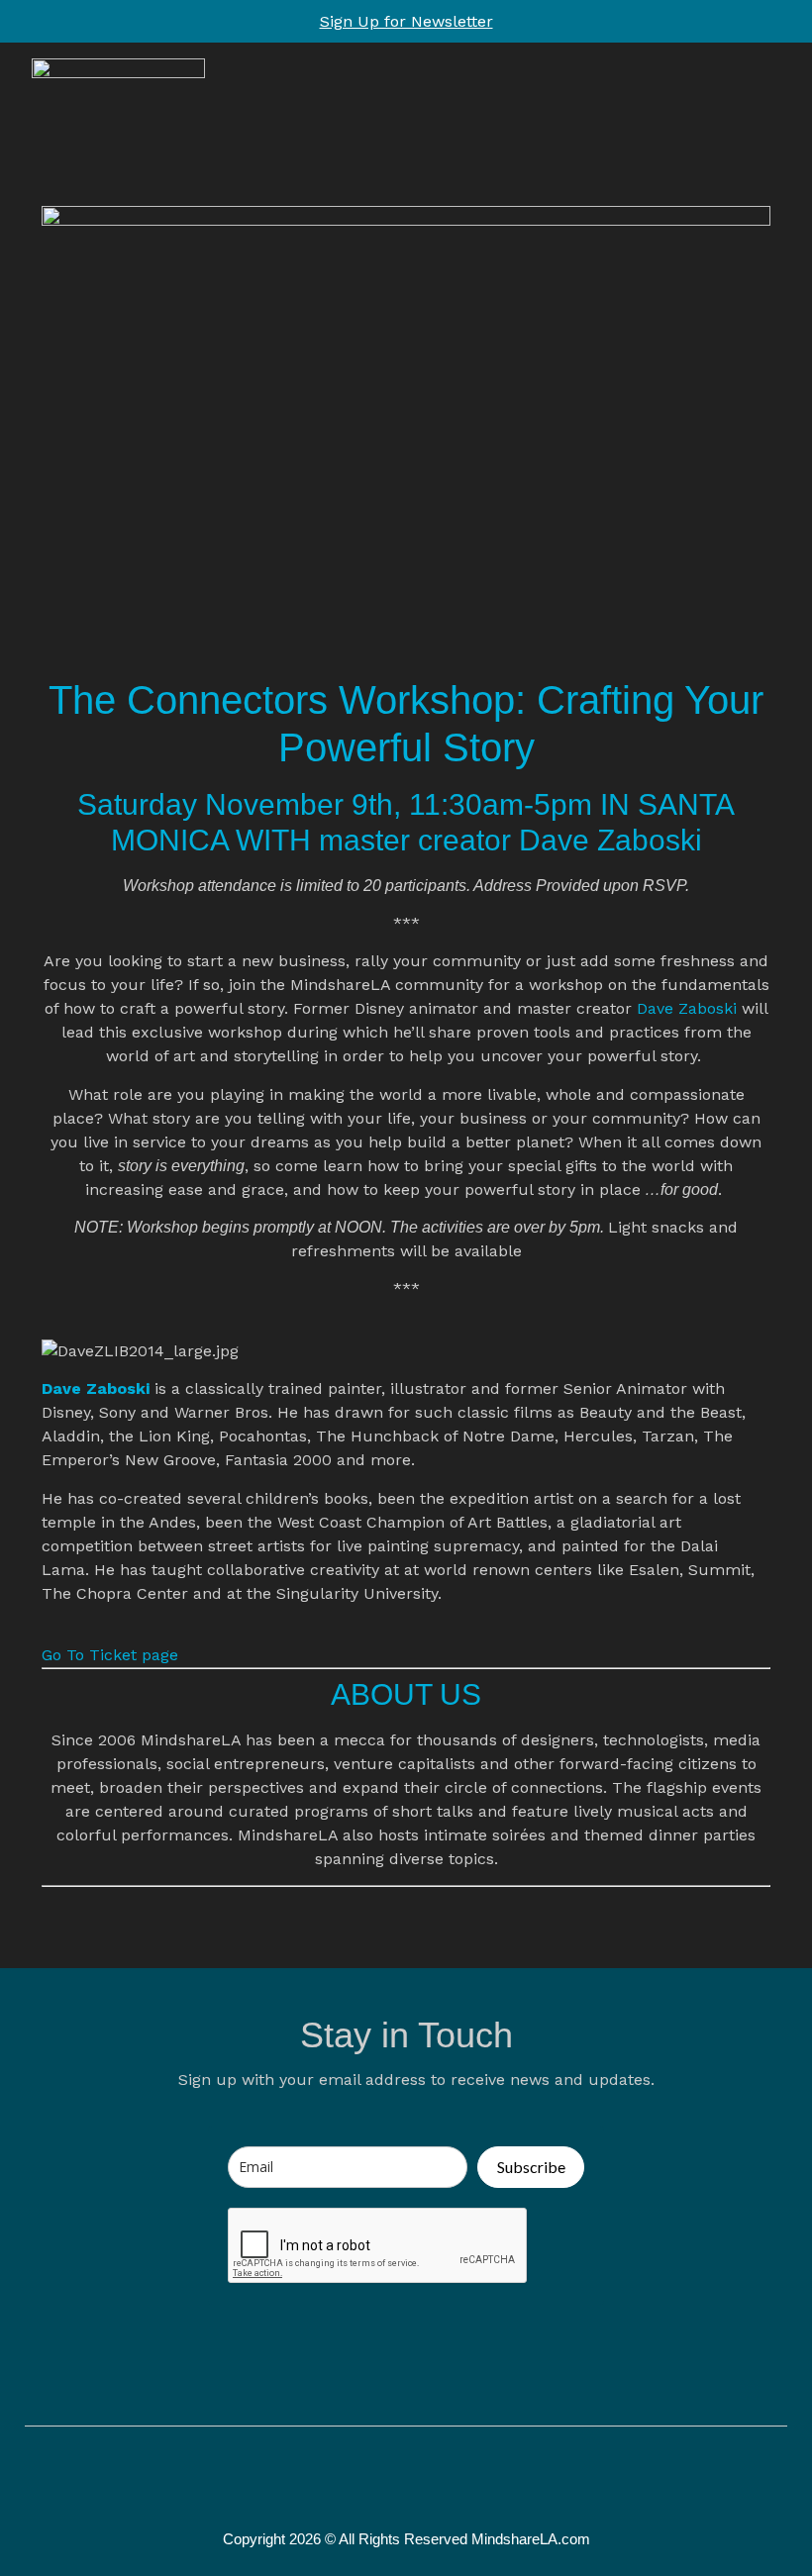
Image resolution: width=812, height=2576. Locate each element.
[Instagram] (427, 2479)
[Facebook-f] (344, 2479)
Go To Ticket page (110, 1655)
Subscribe (531, 2167)
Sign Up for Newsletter (406, 21)
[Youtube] (468, 2479)
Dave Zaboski (687, 1008)
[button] (761, 119)
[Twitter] (385, 2479)
